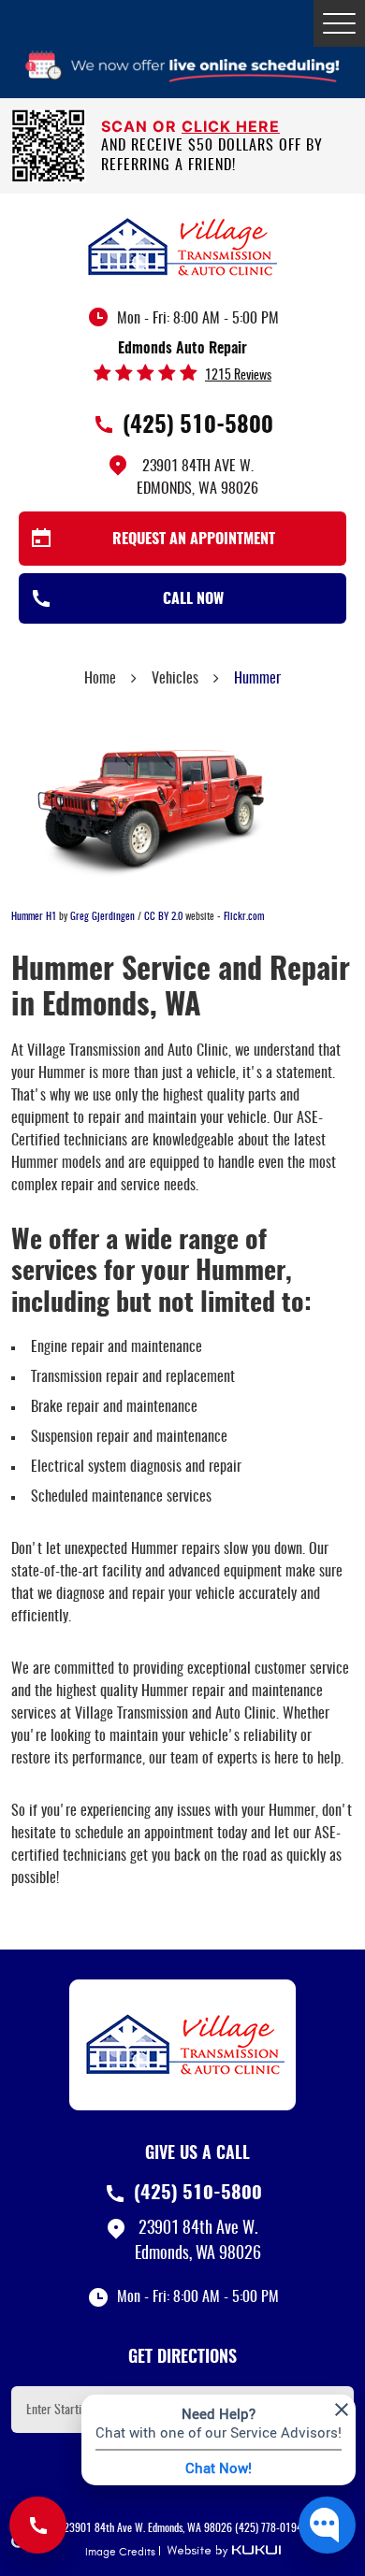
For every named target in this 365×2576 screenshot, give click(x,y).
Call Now (193, 599)
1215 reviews (238, 376)
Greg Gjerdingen (102, 917)
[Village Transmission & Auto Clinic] (182, 246)
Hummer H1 (34, 917)
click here (231, 126)
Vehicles (175, 679)
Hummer (257, 679)
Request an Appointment (194, 540)
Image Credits (120, 2552)
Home (100, 679)
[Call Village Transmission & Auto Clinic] (38, 2525)
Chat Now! (219, 2468)
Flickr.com (244, 917)
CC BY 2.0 (163, 917)
